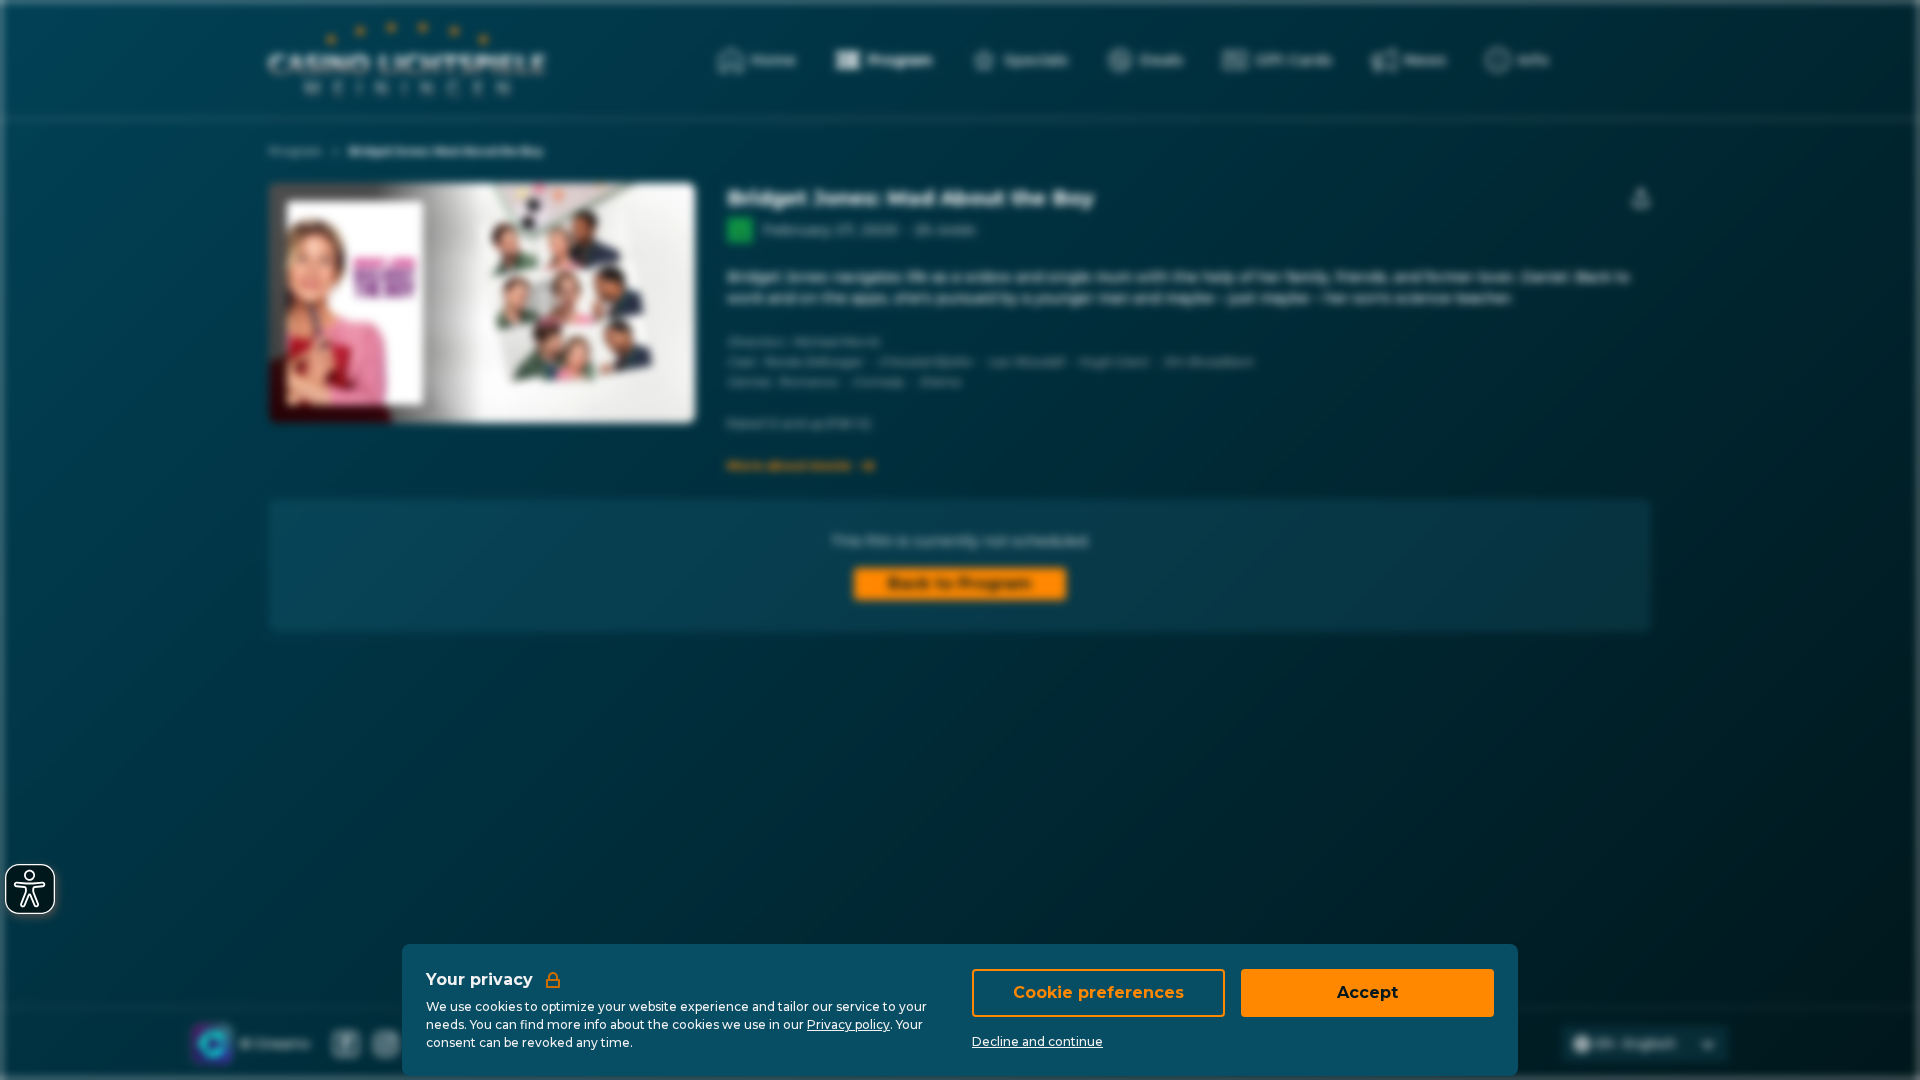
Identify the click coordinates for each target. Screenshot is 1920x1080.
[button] (550, 303)
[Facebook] (346, 1044)
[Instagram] (386, 1044)
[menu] (1517, 60)
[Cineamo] (212, 1044)
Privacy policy (848, 1024)
